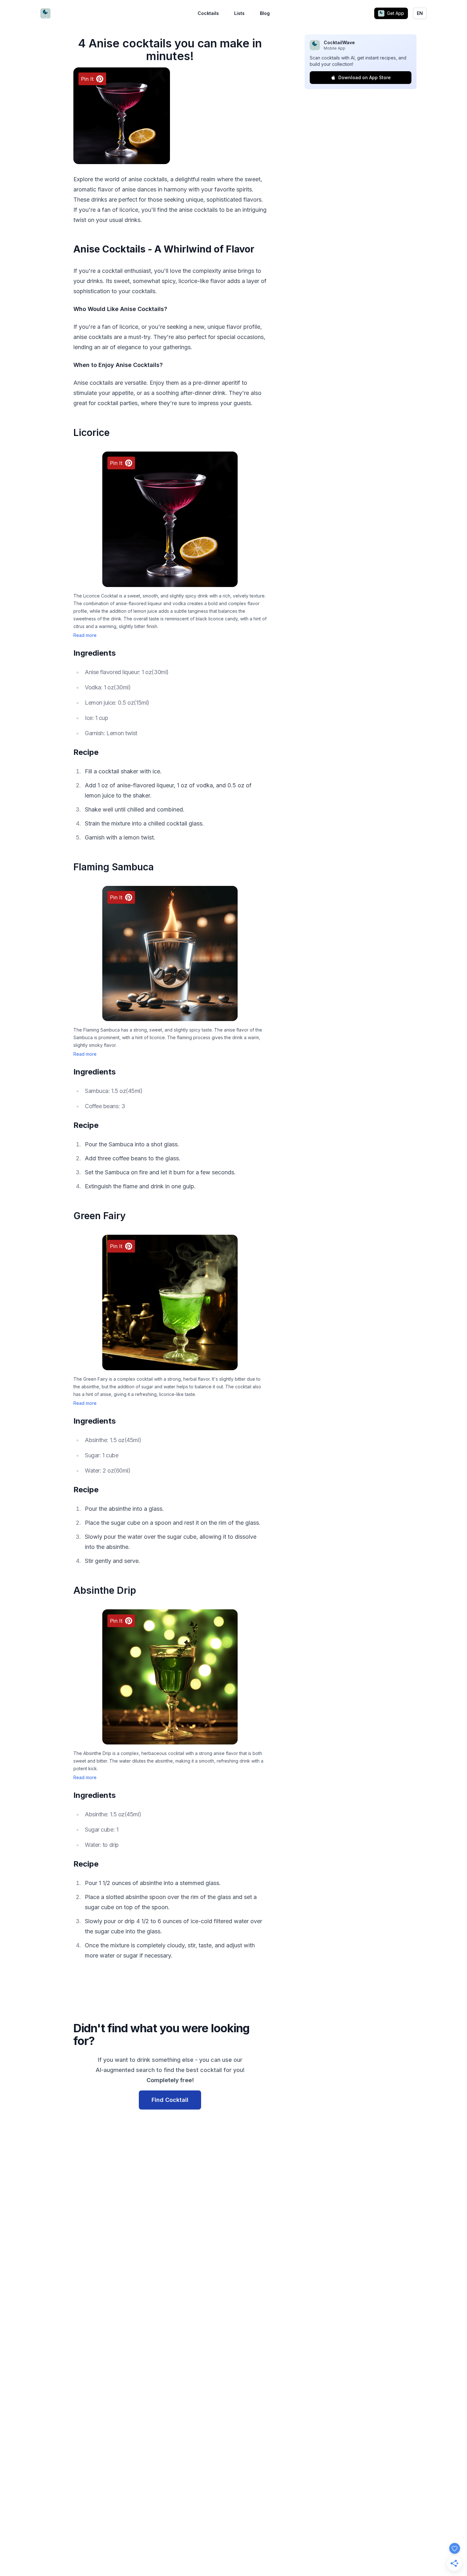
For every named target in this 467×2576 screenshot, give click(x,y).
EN (420, 13)
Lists (239, 13)
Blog (265, 13)
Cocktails (208, 13)
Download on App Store (365, 77)
